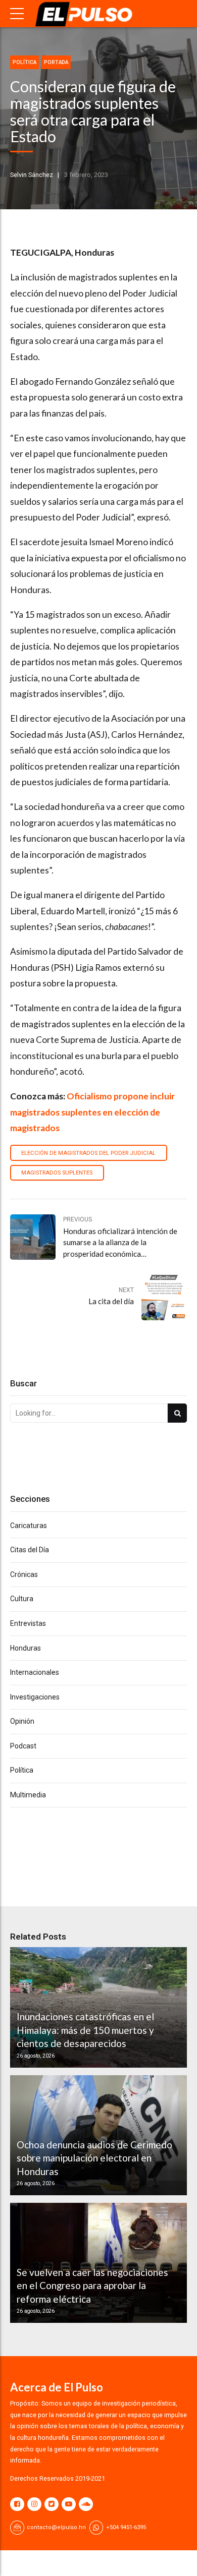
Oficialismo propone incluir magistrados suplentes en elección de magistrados (92, 1112)
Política (24, 62)
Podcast (23, 1746)
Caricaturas (29, 1526)
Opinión (22, 1721)
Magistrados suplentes (57, 1173)
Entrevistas (28, 1623)
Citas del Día (30, 1550)
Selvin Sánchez (32, 175)
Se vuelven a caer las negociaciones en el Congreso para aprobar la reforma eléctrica (92, 2286)
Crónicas (24, 1574)
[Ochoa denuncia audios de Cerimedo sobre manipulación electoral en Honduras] (97, 2135)
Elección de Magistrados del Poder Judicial (88, 1153)
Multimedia (28, 1795)
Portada (56, 62)
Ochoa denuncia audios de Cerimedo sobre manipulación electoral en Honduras (94, 2158)
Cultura (22, 1599)
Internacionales (35, 1672)
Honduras (26, 1648)
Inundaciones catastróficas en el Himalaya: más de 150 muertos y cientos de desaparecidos (85, 2030)
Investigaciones (35, 1697)
